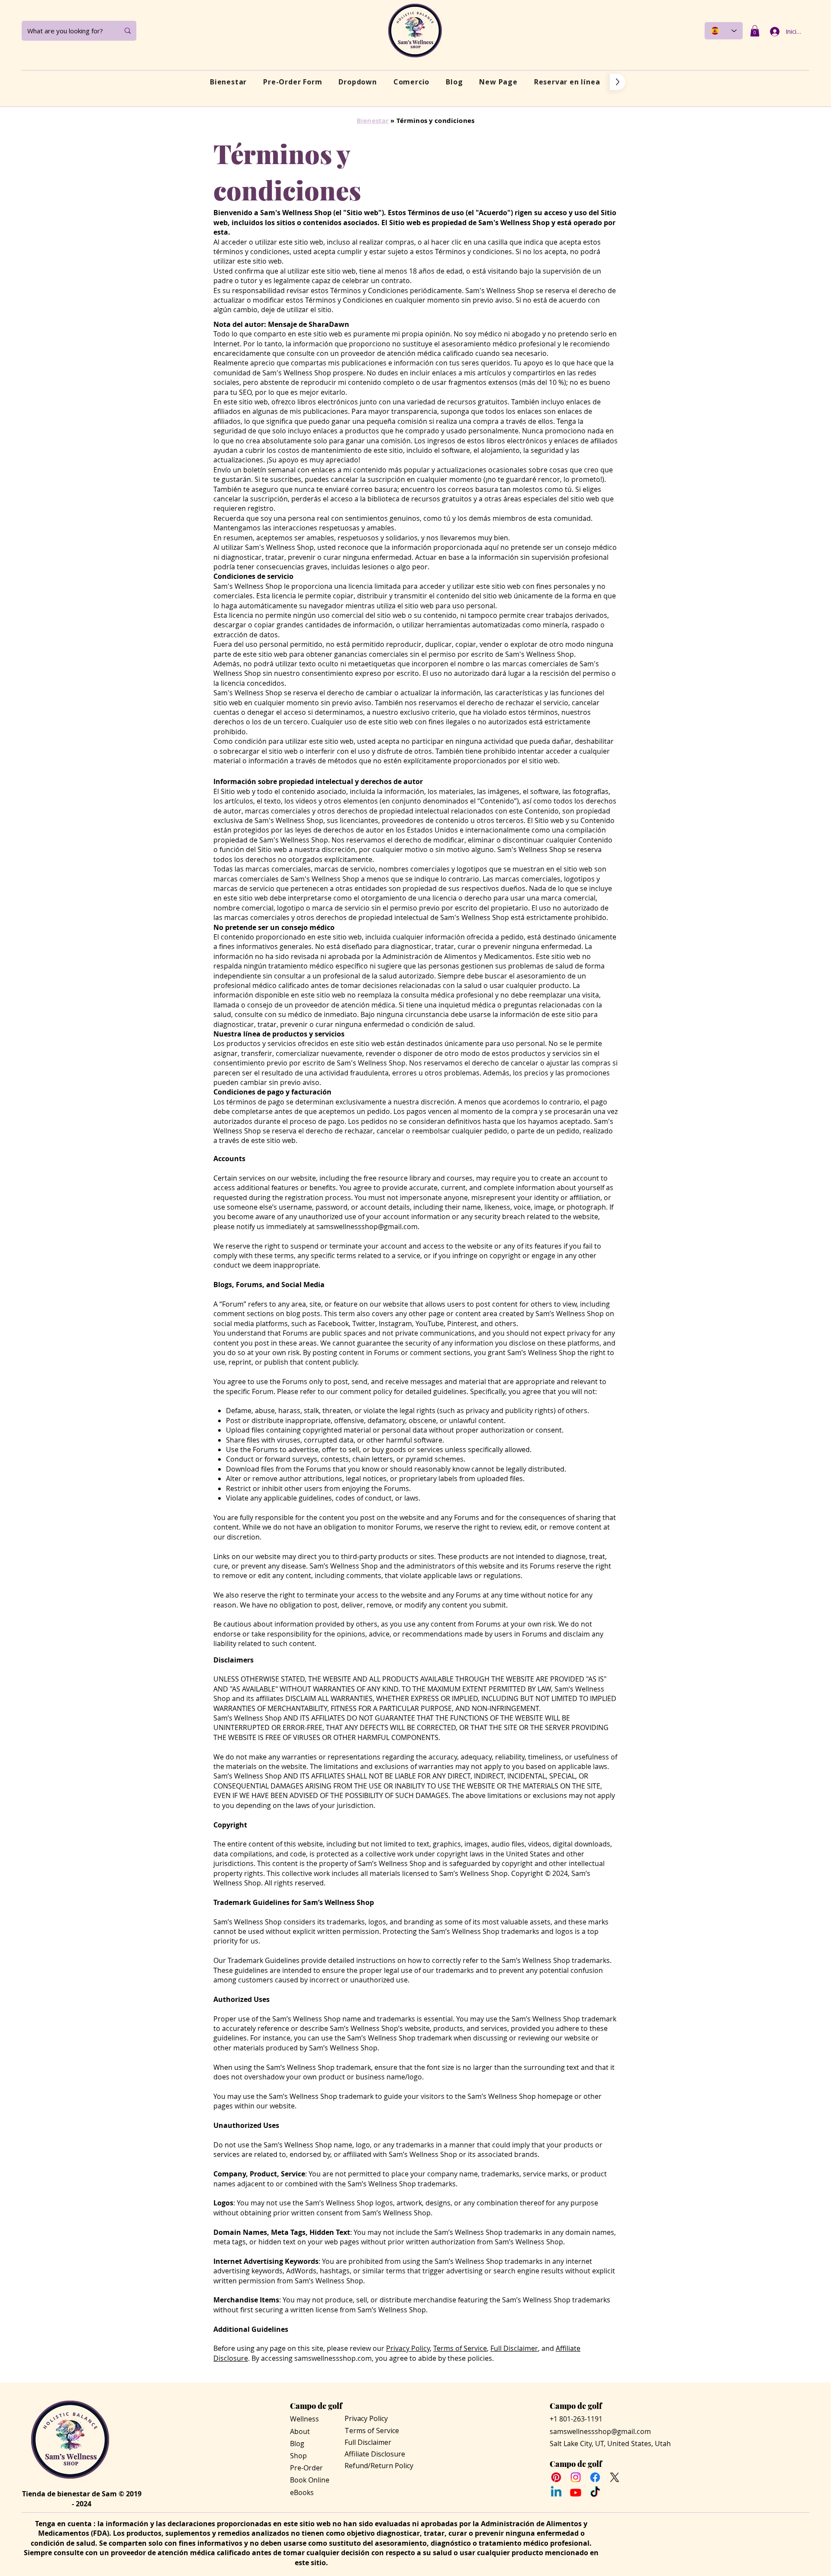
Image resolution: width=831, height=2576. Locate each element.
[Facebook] (595, 2477)
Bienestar (373, 121)
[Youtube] (576, 2492)
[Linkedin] (556, 2492)
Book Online (310, 2480)
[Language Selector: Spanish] (724, 31)
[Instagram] (576, 2477)
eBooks (302, 2492)
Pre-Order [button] (306, 2468)
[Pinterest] (556, 2477)
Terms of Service (460, 2348)
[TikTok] (595, 2492)
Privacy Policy (408, 2348)
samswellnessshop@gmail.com (367, 1227)
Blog (297, 2444)
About (300, 2431)
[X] (615, 2477)
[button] (755, 31)
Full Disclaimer (514, 2348)
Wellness (304, 2419)
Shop (298, 2456)
